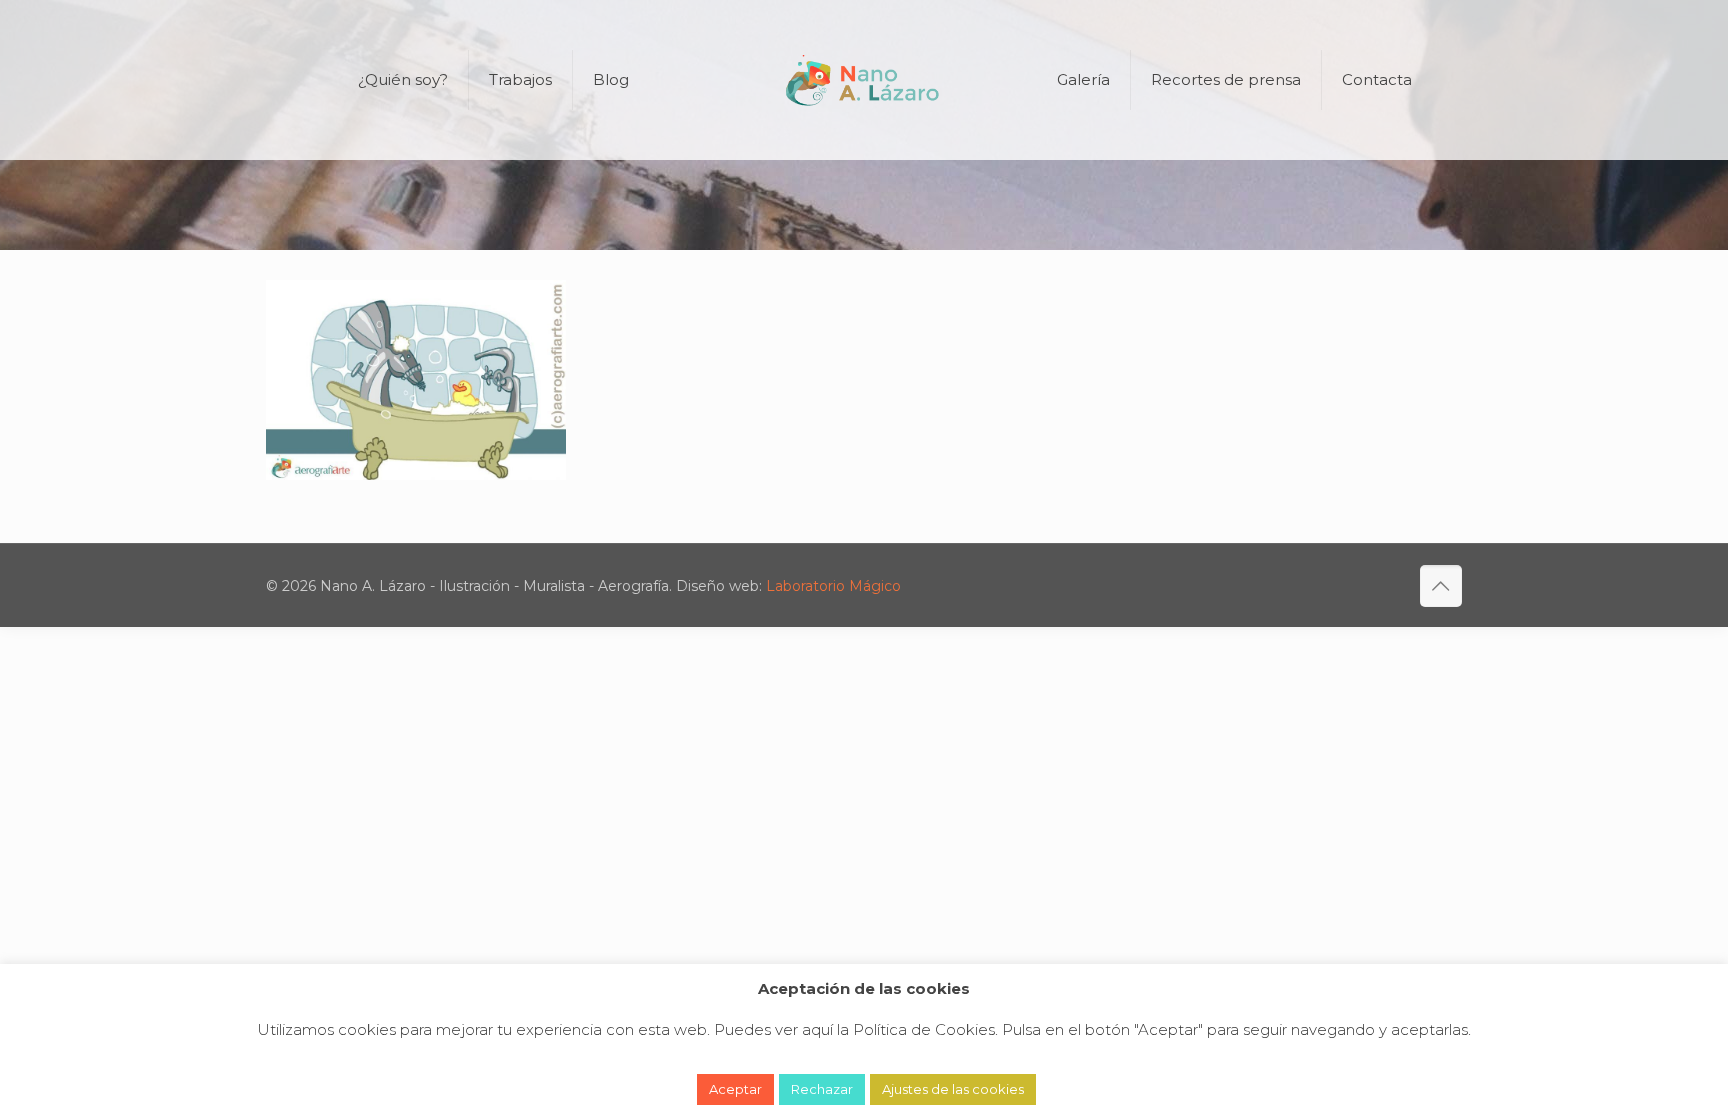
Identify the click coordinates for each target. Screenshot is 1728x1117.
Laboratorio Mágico (833, 586)
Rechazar (822, 1089)
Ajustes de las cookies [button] (953, 1089)
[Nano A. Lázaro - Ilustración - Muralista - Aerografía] (864, 80)
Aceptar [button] (735, 1089)
